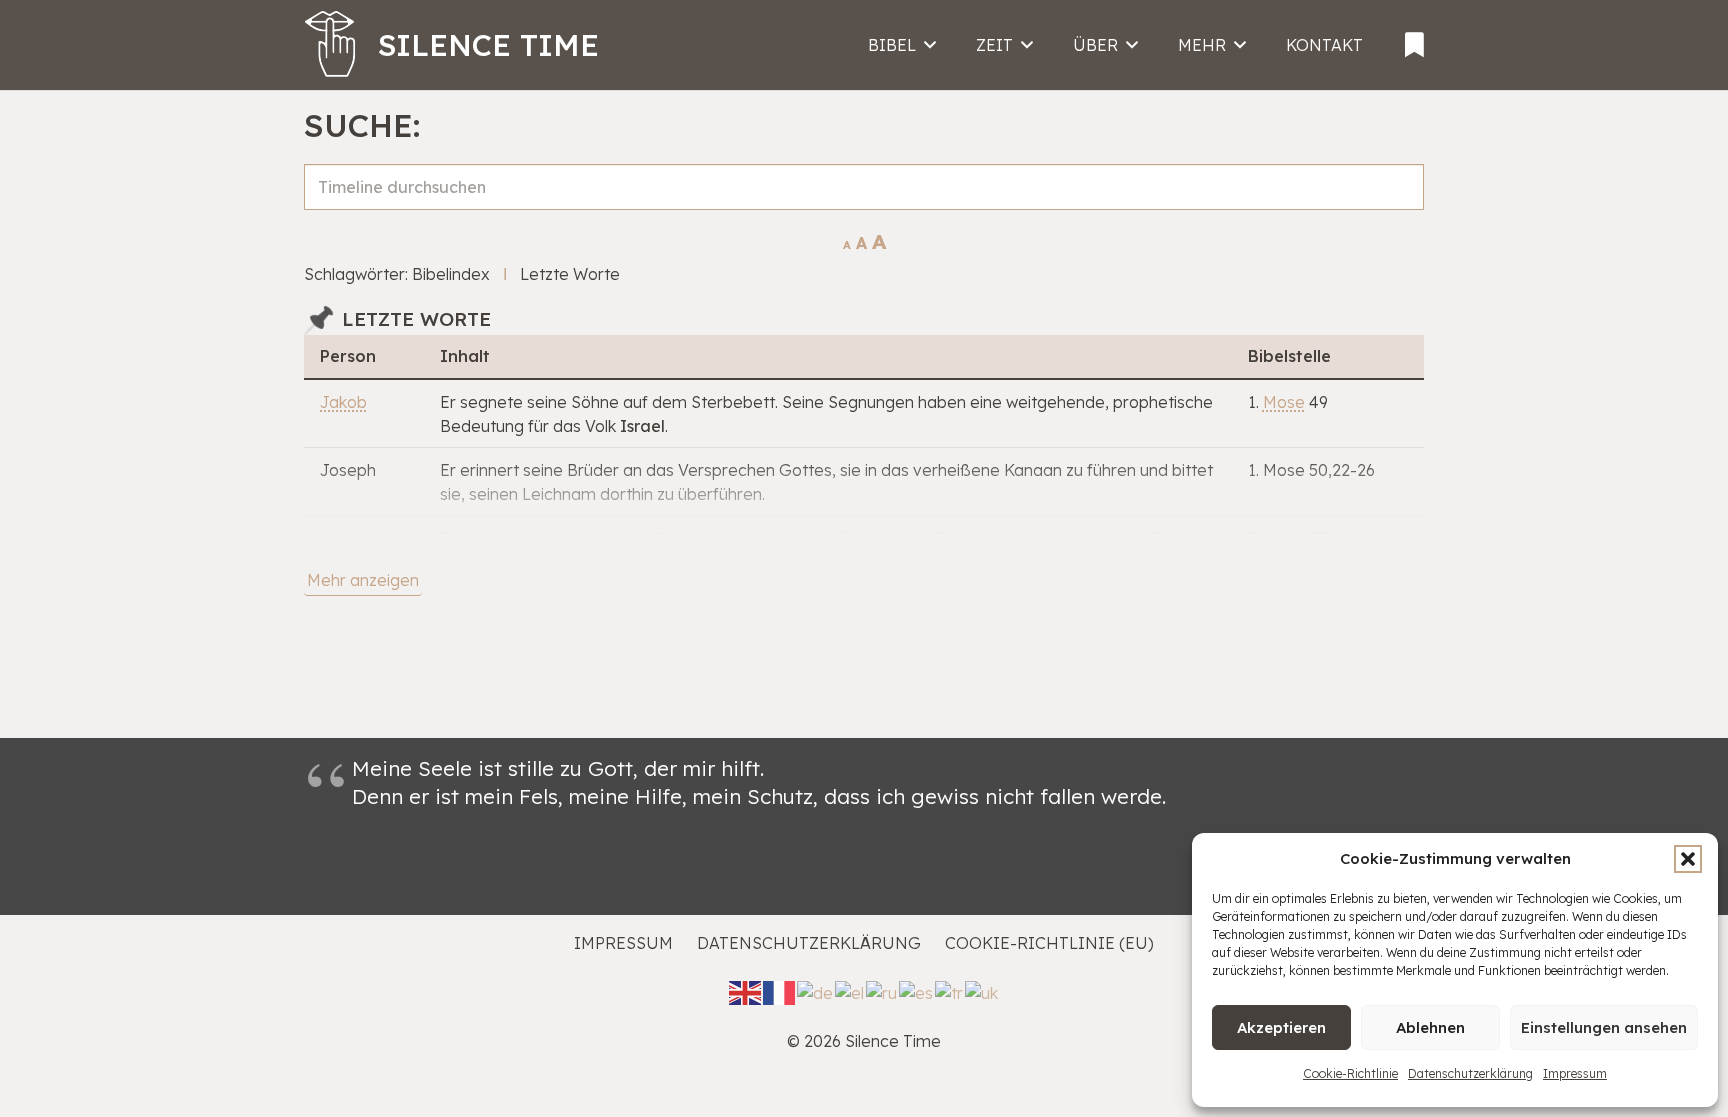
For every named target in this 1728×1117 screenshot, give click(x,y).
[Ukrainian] (982, 991)
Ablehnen (1430, 1027)
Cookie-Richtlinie (1350, 1073)
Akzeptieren (1281, 1027)
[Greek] (850, 991)
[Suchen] (1400, 209)
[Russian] (882, 991)
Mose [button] (1284, 402)
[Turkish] (950, 991)
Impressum (1575, 1073)
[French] (780, 991)
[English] (746, 991)
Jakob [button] (343, 402)
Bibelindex (451, 274)
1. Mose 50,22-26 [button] (1311, 470)
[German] (816, 991)
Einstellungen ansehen (1604, 1027)
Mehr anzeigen (363, 580)
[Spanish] (917, 991)
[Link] (1414, 38)
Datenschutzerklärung (1470, 1073)
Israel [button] (642, 426)
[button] (1688, 859)
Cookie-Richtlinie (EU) (1049, 943)
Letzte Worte (570, 274)
